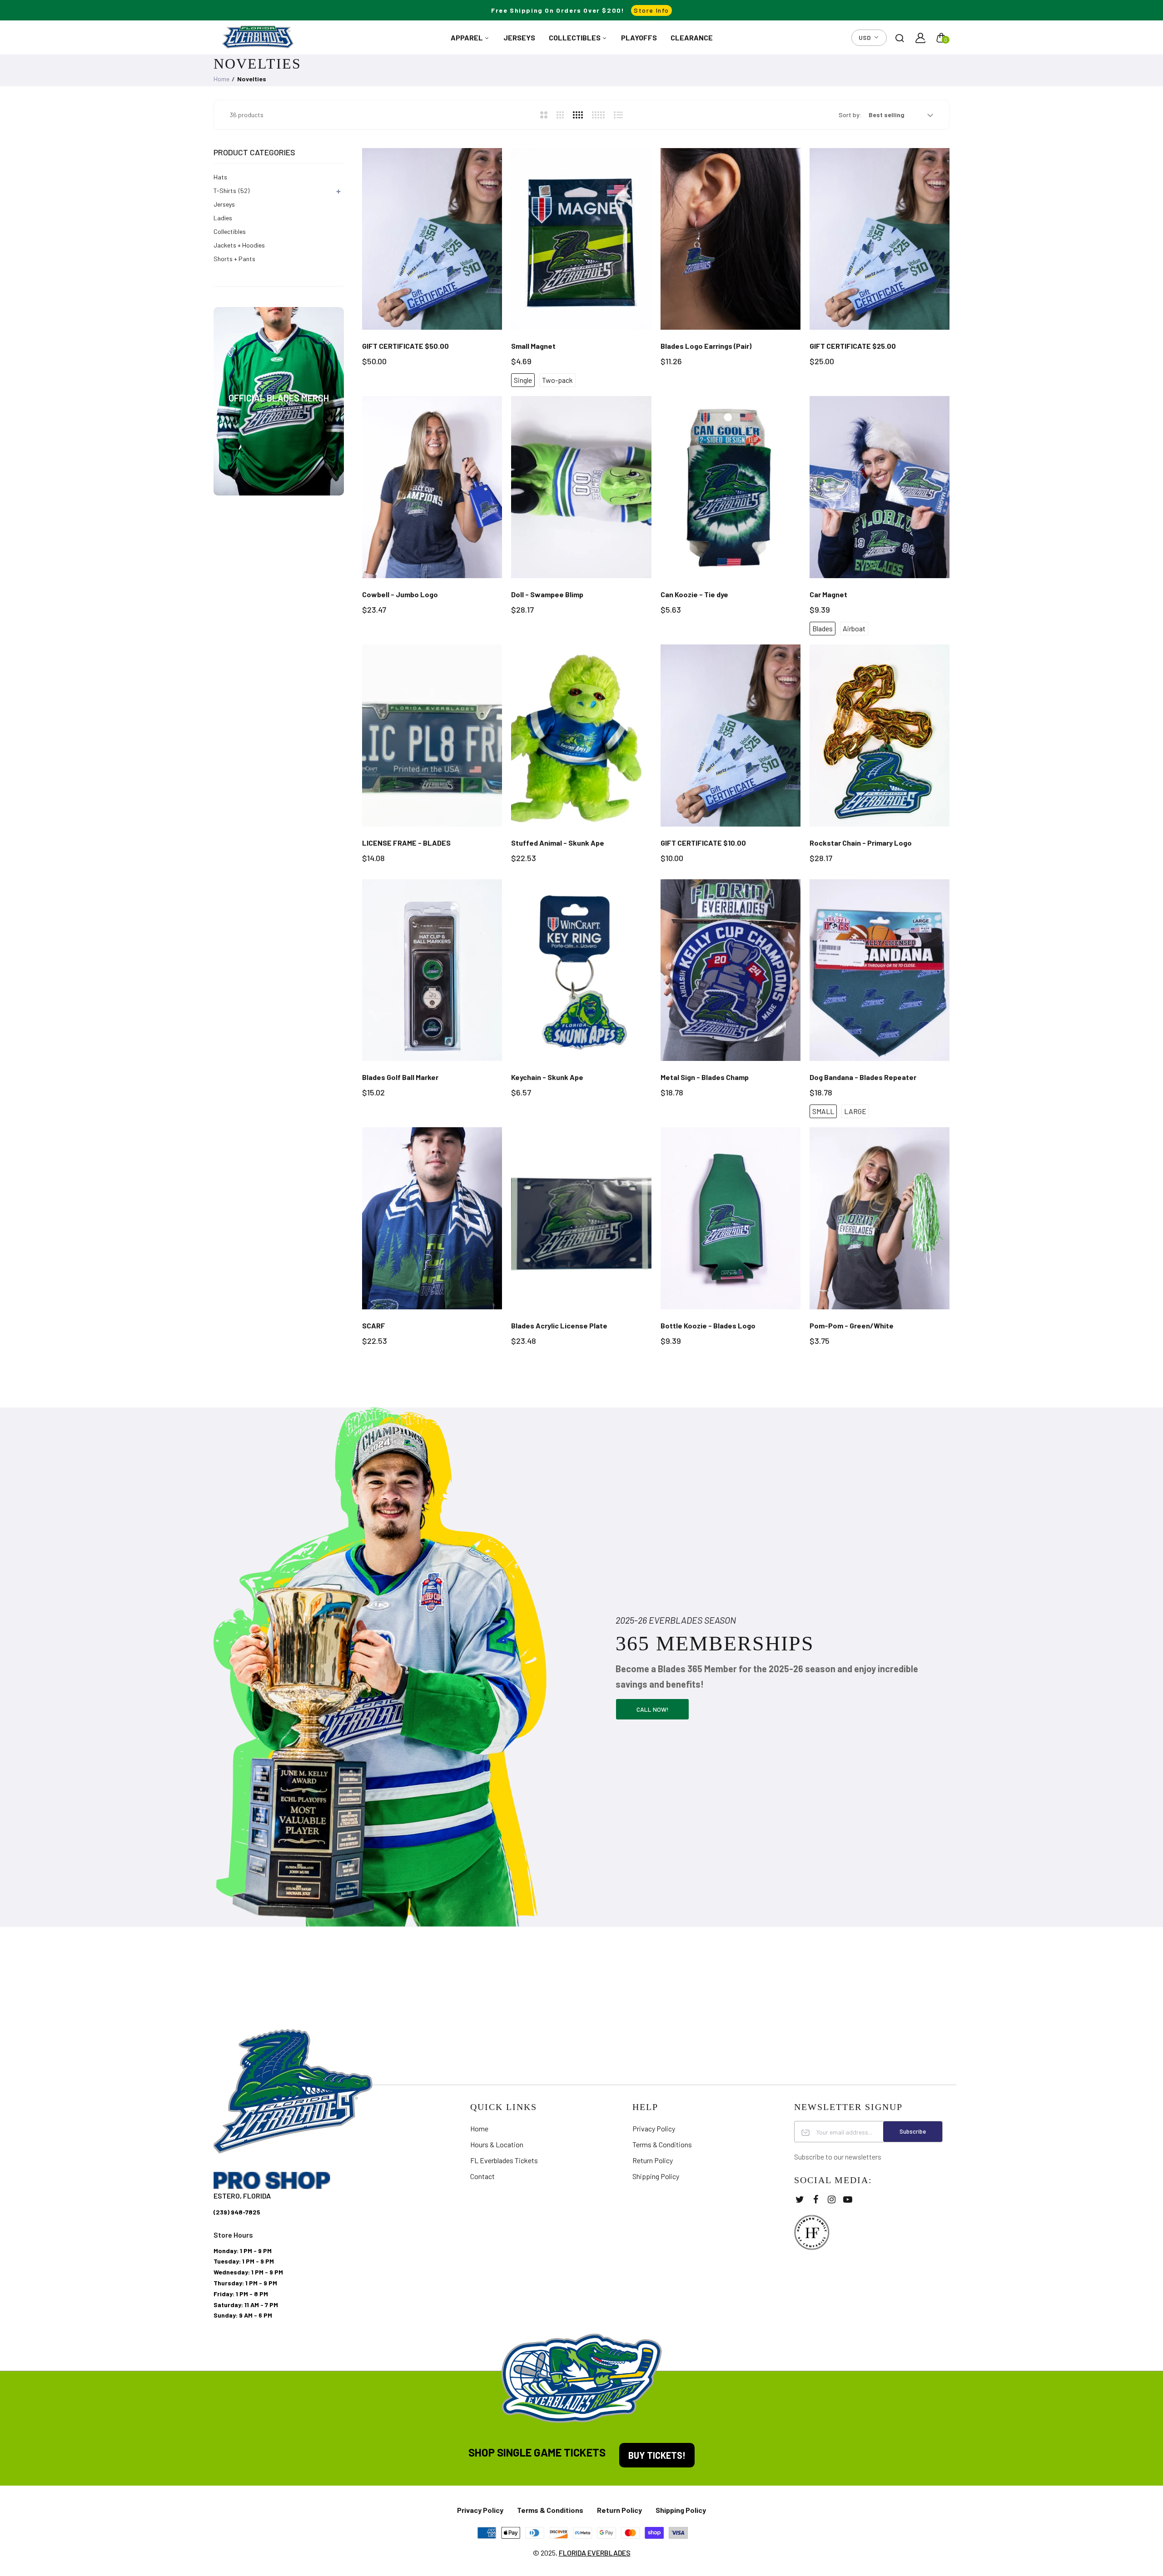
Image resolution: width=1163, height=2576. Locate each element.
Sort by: (850, 115)
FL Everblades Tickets (504, 2160)
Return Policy (653, 2160)
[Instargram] (832, 2199)
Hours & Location (497, 2144)
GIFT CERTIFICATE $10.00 (703, 843)
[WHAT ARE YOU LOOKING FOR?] (900, 38)
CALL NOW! (653, 1709)
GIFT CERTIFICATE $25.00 (853, 346)
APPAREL (467, 37)
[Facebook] (816, 2199)
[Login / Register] (920, 38)
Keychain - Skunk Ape (547, 1077)
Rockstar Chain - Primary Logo (861, 843)
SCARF (374, 1325)
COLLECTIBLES (575, 37)
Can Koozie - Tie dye (694, 594)
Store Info (651, 10)
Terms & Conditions (662, 2144)
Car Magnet (828, 594)
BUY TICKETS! (657, 2455)
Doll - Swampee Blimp (547, 594)
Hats (220, 177)
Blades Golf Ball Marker (400, 1077)
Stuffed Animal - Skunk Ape (558, 843)
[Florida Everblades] (258, 37)
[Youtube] (847, 2199)
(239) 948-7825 (237, 2212)
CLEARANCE (692, 37)
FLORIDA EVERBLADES (595, 2553)
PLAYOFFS (639, 37)
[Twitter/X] (800, 2199)
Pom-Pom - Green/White (852, 1325)
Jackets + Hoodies (239, 245)
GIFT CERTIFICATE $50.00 (405, 346)
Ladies (223, 218)
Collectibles (230, 231)
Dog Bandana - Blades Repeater (863, 1077)
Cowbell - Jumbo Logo (400, 594)
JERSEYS (519, 37)
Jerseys (224, 204)
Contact (482, 2176)
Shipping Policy (656, 2176)
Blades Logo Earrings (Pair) (706, 346)
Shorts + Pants (234, 259)
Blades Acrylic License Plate (559, 1325)
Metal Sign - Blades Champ (705, 1077)
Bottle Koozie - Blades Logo (708, 1325)
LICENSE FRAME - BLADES (406, 843)
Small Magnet (533, 346)
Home (221, 79)
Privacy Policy (654, 2128)
